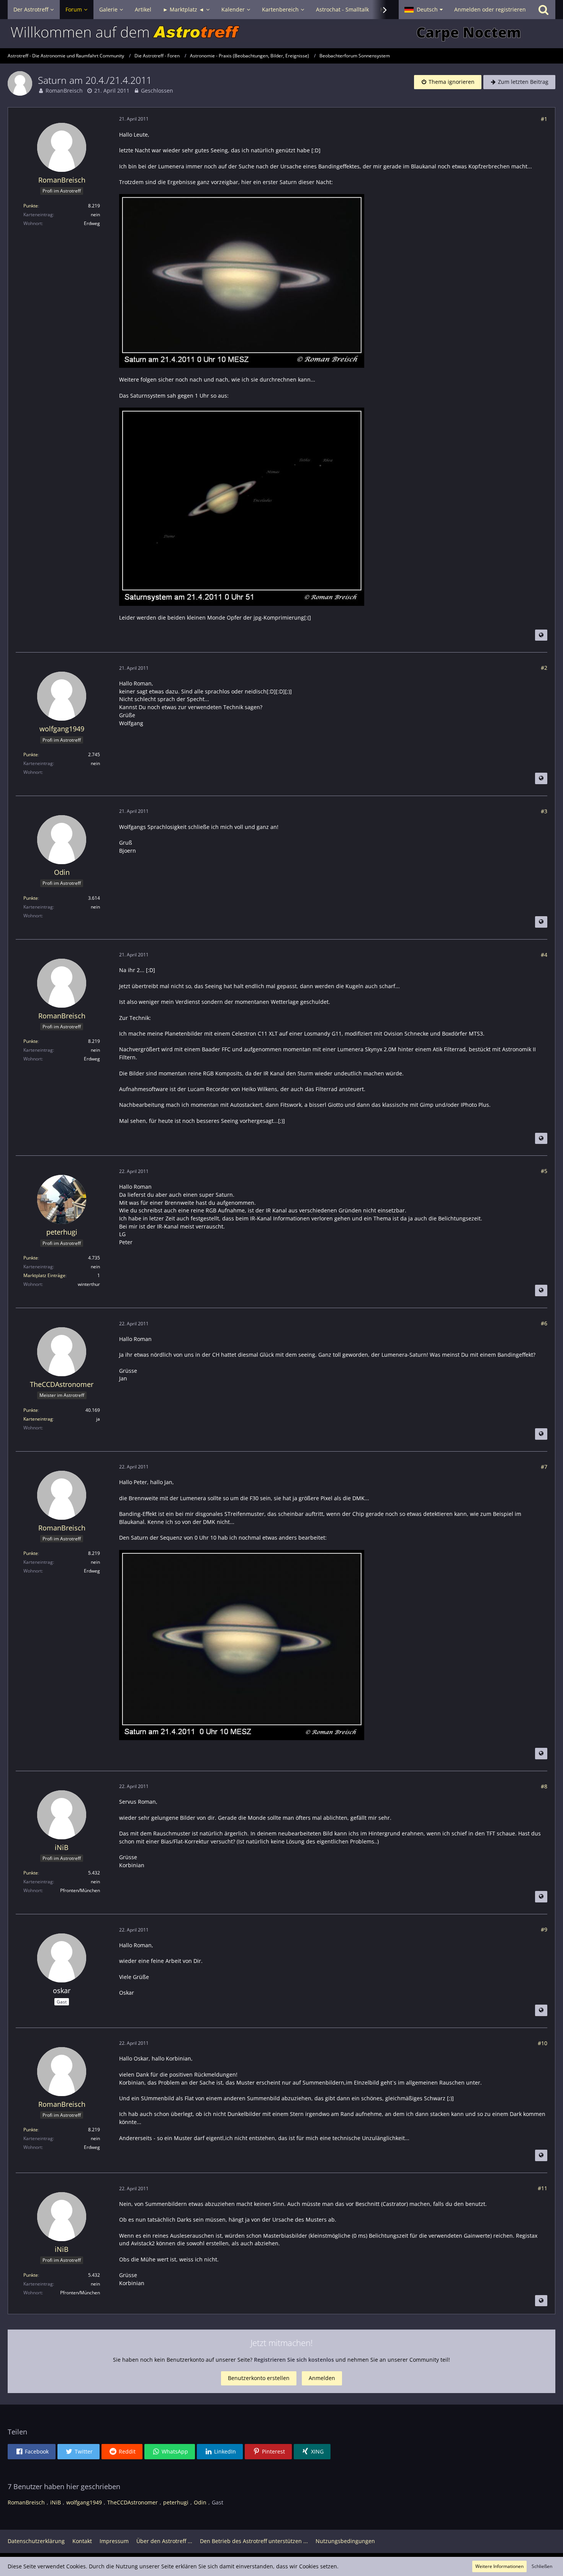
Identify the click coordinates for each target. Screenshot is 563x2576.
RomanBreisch (64, 91)
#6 (544, 1323)
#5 (544, 1171)
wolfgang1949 (84, 2502)
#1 (544, 119)
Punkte (31, 206)
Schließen (542, 2566)
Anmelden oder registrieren (490, 9)
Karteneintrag (38, 1419)
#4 (544, 955)
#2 (544, 668)
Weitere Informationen (499, 2566)
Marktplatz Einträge (44, 1275)
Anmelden (322, 2378)
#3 (544, 811)
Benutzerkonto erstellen (259, 2378)
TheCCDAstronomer (133, 2502)
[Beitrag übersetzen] (541, 635)
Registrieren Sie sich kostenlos (294, 2360)
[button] (424, 10)
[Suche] (543, 10)
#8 (544, 1786)
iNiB (56, 2502)
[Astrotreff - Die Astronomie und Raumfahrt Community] (281, 34)
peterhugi (176, 2502)
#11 (543, 2188)
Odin (200, 2502)
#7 (544, 1467)
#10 (543, 2043)
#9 (544, 1929)
